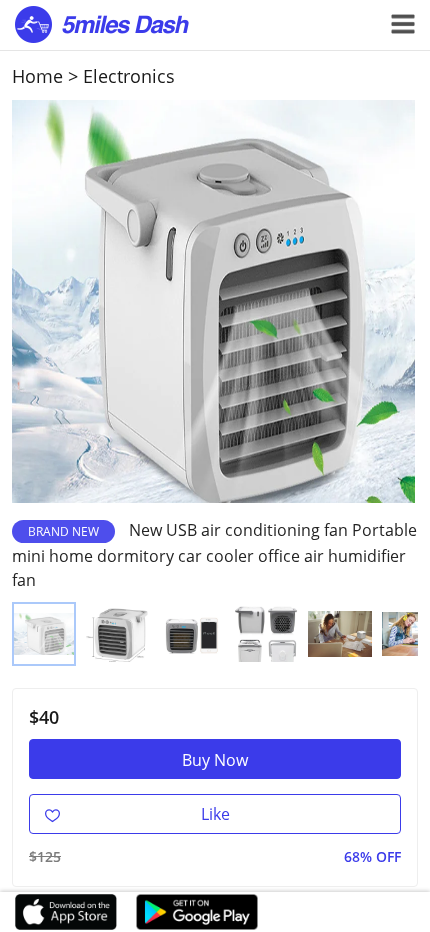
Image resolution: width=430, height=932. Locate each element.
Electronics (129, 76)
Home (37, 76)
